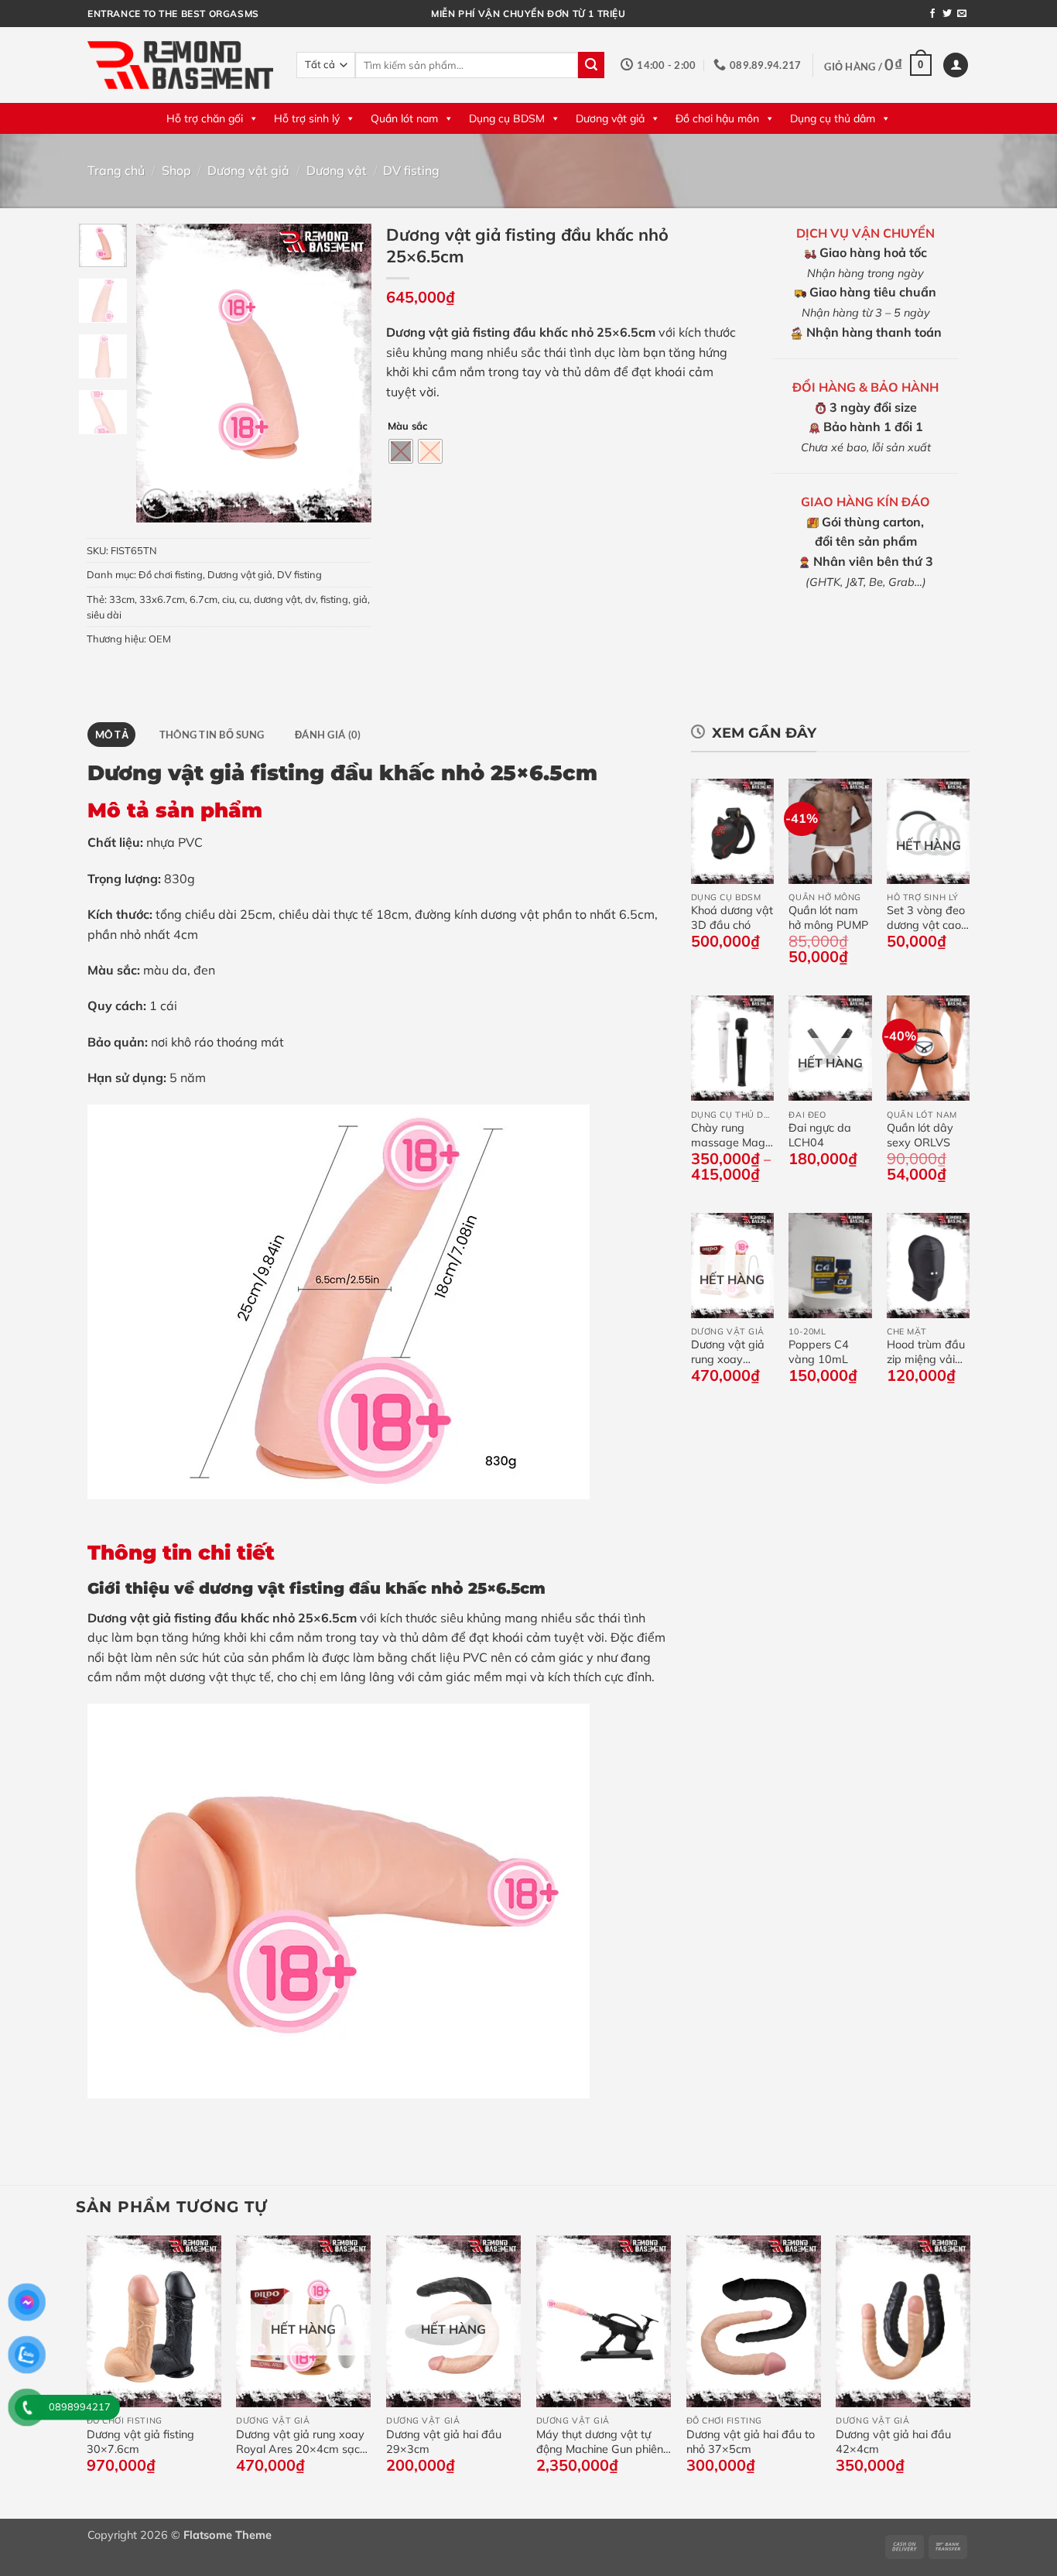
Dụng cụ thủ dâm (833, 118)
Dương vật (337, 170)
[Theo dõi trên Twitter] (947, 14)
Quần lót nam (404, 118)
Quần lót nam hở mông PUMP (828, 918)
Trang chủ (116, 170)
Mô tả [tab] (112, 735)
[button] (878, 65)
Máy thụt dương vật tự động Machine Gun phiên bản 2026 (600, 2442)
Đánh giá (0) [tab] (328, 735)
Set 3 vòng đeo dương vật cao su (926, 918)
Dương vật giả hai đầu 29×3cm (444, 2442)
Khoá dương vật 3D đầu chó (732, 918)
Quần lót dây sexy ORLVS (920, 1135)
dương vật (277, 599)
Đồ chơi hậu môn (717, 118)
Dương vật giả (610, 118)
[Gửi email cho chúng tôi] (962, 14)
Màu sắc (408, 426)
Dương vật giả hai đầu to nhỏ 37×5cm (751, 2442)
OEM (160, 639)
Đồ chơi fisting (171, 574)
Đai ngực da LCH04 (820, 1135)
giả (360, 599)
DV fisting (411, 170)
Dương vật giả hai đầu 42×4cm (893, 2442)
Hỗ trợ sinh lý (307, 118)
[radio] (401, 451)
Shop (176, 170)
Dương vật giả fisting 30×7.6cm (140, 2442)
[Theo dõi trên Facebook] (932, 14)
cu (244, 599)
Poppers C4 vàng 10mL (819, 1352)
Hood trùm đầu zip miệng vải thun (926, 1352)
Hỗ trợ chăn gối (205, 118)
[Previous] (160, 373)
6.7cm (204, 599)
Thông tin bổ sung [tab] (212, 735)
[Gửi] (591, 65)
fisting (334, 599)
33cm (122, 599)
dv (310, 599)
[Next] (347, 373)
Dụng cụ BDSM (507, 118)
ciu (228, 599)
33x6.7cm (162, 599)
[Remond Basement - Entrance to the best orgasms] (180, 65)
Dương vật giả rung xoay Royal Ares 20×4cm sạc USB (728, 1352)
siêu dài (104, 615)
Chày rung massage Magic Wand (732, 1135)
